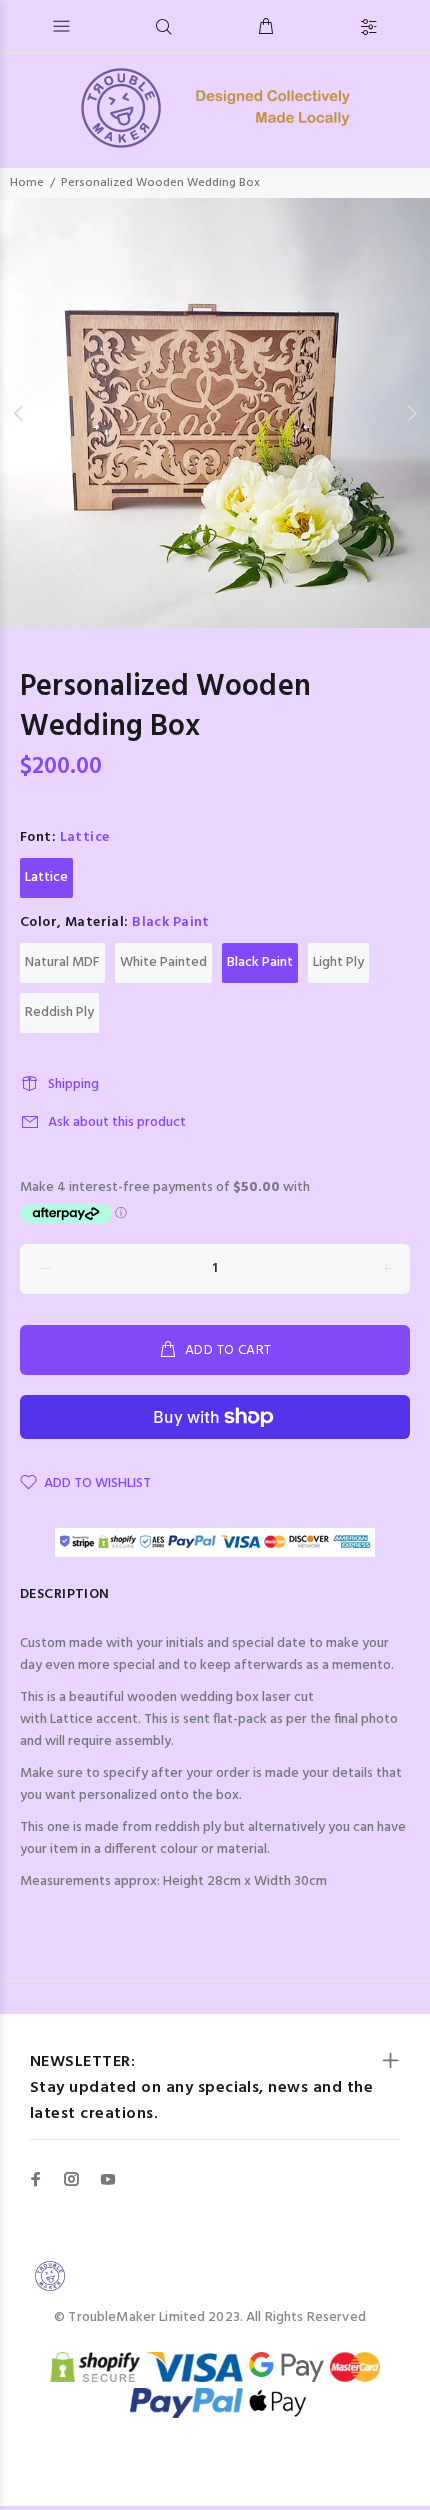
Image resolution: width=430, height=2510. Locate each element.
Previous (19, 413)
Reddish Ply (59, 1012)
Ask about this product (117, 1122)
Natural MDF (62, 962)
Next (411, 413)
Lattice (46, 877)
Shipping (73, 1084)
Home (27, 183)
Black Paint (260, 962)
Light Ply (338, 962)
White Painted (163, 962)
